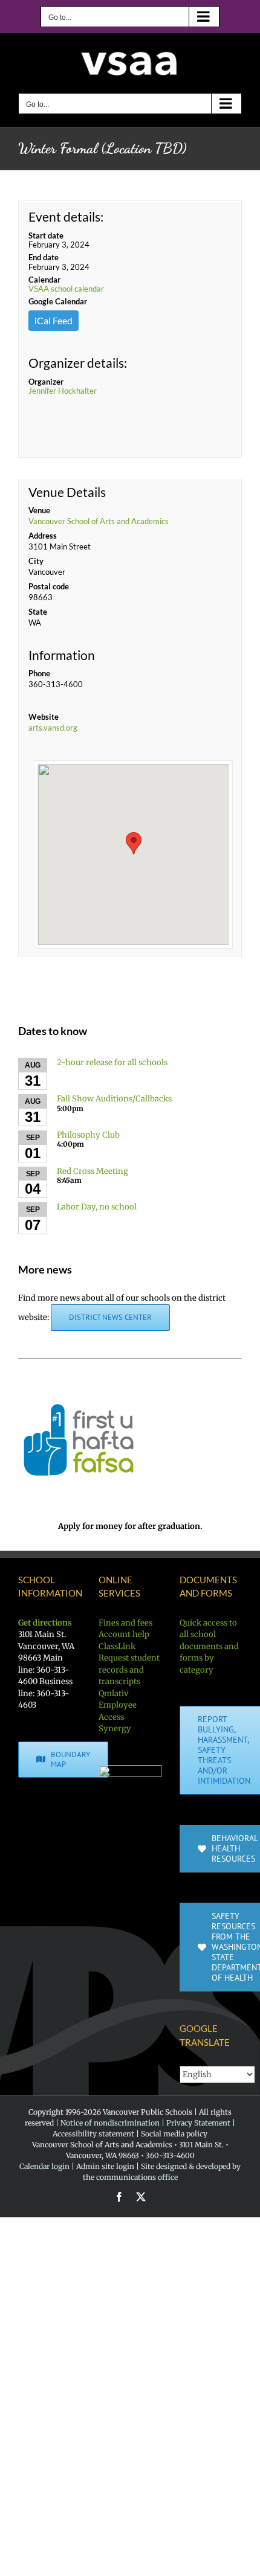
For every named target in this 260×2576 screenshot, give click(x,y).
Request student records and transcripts (129, 1670)
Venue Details (67, 492)
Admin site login (105, 2166)
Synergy (115, 1729)
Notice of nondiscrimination (110, 2123)
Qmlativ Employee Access (118, 1705)
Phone (39, 673)
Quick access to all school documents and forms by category (209, 1646)
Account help (124, 1634)
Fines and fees (125, 1623)
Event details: (66, 216)
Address (43, 536)
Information (62, 655)
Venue (39, 510)
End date (44, 257)
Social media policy (174, 2134)
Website (44, 717)
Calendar (44, 280)
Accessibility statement (93, 2134)
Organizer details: (78, 363)
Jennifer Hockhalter (63, 391)
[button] (134, 843)
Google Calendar (58, 301)
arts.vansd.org (53, 728)
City (36, 561)
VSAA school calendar (66, 289)
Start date (46, 235)
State (38, 612)
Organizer (46, 382)
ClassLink (117, 1646)
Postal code (49, 586)
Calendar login (44, 2166)
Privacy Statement (198, 2123)
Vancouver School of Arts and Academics (99, 521)
